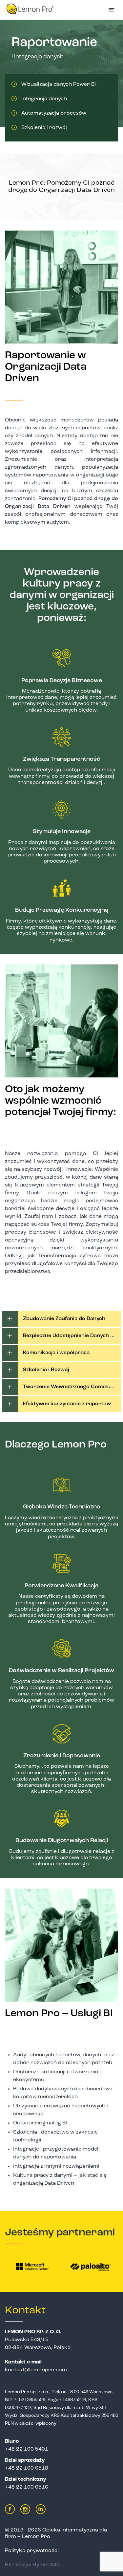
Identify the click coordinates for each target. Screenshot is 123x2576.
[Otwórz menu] (112, 10)
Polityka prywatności (32, 2551)
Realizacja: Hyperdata (32, 2565)
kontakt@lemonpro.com (36, 2370)
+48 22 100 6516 (27, 2487)
